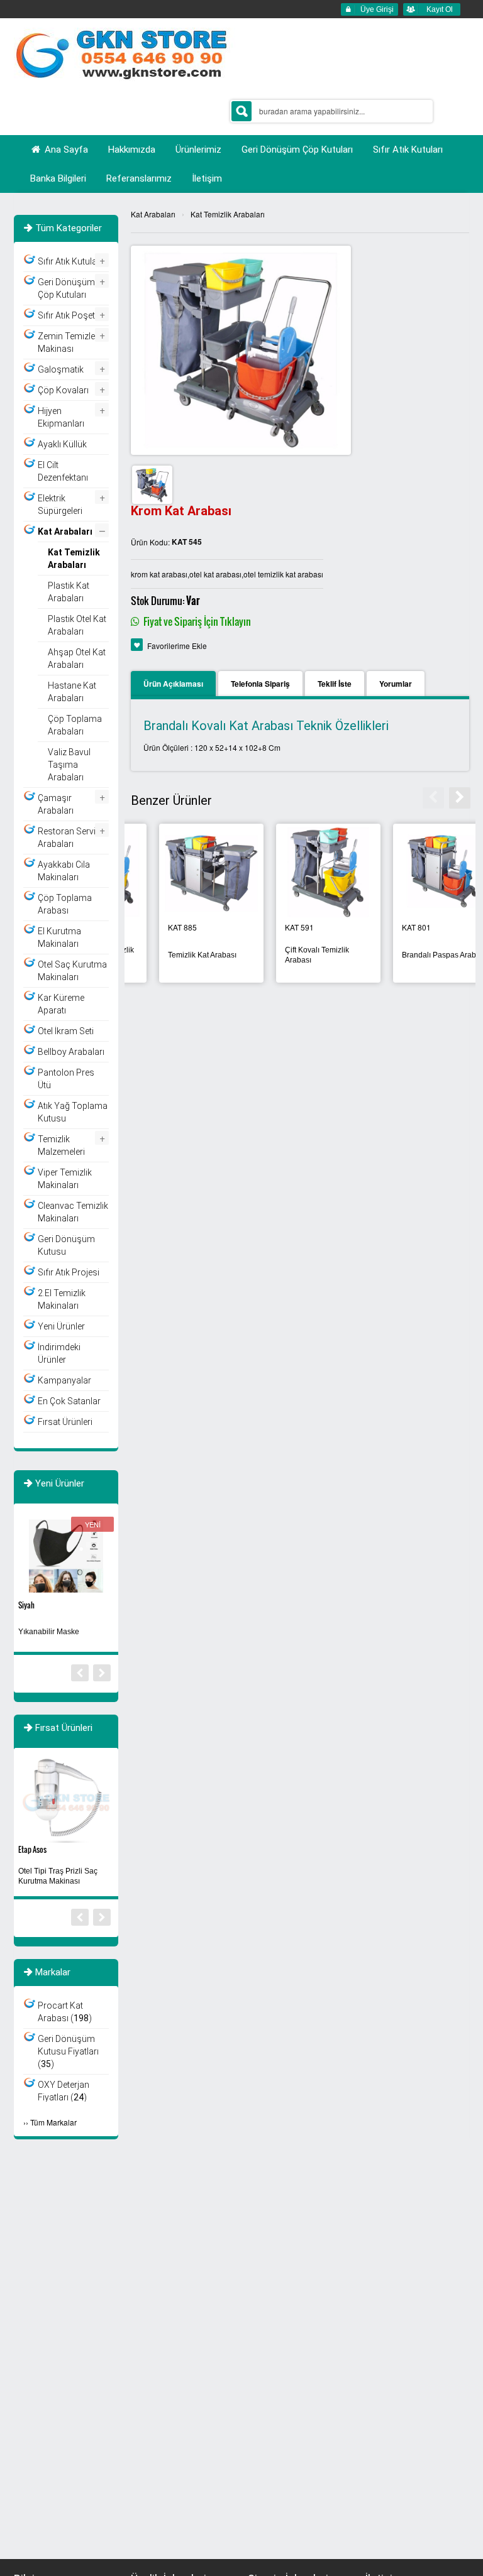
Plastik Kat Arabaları (69, 592)
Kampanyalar (64, 1380)
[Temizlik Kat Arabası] (417, 872)
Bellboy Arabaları (71, 1052)
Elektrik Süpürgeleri (60, 505)
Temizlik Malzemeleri (61, 1145)
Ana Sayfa (65, 150)
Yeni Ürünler (61, 1326)
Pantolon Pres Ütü (66, 1079)
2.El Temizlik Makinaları (62, 1299)
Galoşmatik (61, 369)
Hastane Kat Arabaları (72, 692)
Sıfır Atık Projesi (69, 1272)
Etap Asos (32, 1849)
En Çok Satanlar (69, 1401)
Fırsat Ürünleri (65, 1422)
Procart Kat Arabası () (65, 2012)
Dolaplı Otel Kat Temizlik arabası (298, 955)
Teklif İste (335, 684)
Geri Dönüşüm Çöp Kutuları (66, 288)
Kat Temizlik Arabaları (228, 214)
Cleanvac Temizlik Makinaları (73, 1212)
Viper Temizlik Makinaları (65, 1179)
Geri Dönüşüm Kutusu (66, 1245)
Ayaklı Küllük (62, 444)
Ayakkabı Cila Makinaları (64, 871)
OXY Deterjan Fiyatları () (64, 2091)
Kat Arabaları (153, 214)
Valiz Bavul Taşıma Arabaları (69, 765)
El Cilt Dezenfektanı (63, 471)
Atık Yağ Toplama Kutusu (73, 1112)
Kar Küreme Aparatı (61, 1004)
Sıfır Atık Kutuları (70, 261)
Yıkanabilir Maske (49, 1632)
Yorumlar (396, 684)
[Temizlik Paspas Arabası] (183, 872)
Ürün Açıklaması (173, 684)
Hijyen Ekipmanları (61, 417)
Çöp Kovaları (63, 390)
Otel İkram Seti (66, 1031)
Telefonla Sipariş (260, 684)
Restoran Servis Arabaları (69, 838)
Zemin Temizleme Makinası (73, 342)
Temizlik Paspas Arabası (181, 955)
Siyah (26, 1605)
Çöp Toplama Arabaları (75, 725)
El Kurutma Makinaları (59, 937)
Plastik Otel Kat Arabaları (77, 625)
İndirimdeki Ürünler (59, 1353)
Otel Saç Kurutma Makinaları (72, 971)
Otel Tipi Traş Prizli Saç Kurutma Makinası (58, 1876)
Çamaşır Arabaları (56, 804)
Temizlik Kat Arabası (408, 955)
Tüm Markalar (53, 2122)
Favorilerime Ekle (177, 646)
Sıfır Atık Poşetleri (72, 315)
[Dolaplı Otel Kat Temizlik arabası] (300, 872)
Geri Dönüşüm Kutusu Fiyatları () (68, 2051)
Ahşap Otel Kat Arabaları (77, 658)
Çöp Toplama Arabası (65, 904)
